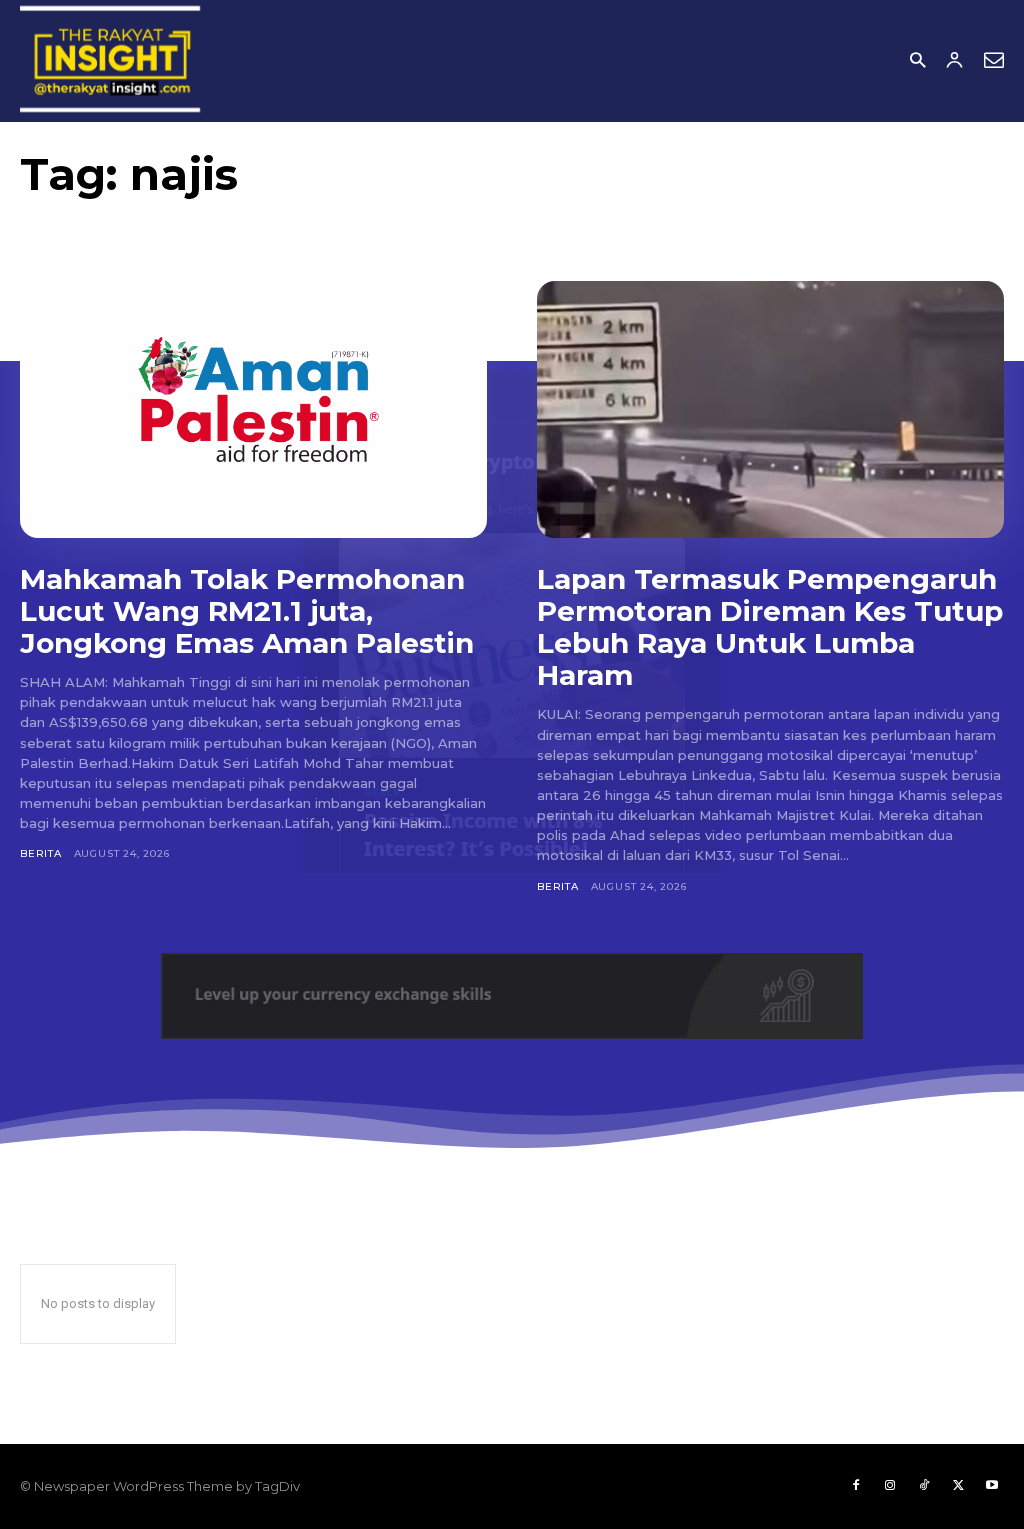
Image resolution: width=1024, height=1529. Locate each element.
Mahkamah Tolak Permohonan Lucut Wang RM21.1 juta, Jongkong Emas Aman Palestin (247, 611)
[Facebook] (856, 1486)
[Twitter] (958, 1486)
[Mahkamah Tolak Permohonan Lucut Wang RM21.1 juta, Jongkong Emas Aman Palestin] (253, 409)
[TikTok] (924, 1486)
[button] (917, 61)
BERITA (41, 853)
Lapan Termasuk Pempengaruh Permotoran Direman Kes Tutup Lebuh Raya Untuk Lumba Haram (770, 627)
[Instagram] (890, 1486)
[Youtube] (992, 1486)
